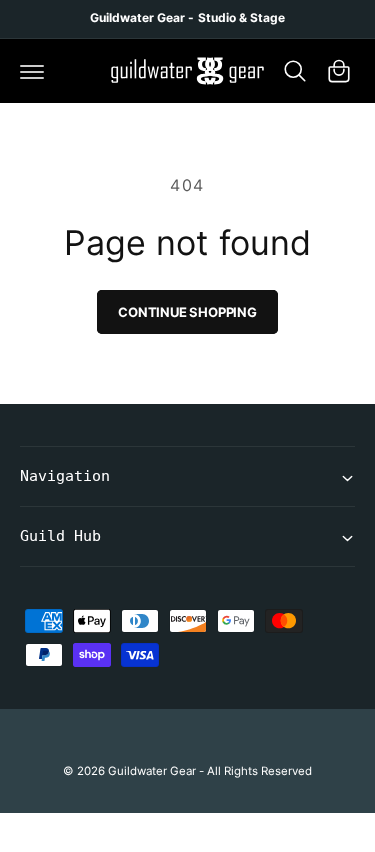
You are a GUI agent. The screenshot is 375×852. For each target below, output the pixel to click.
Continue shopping (187, 312)
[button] (32, 71)
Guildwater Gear (152, 771)
